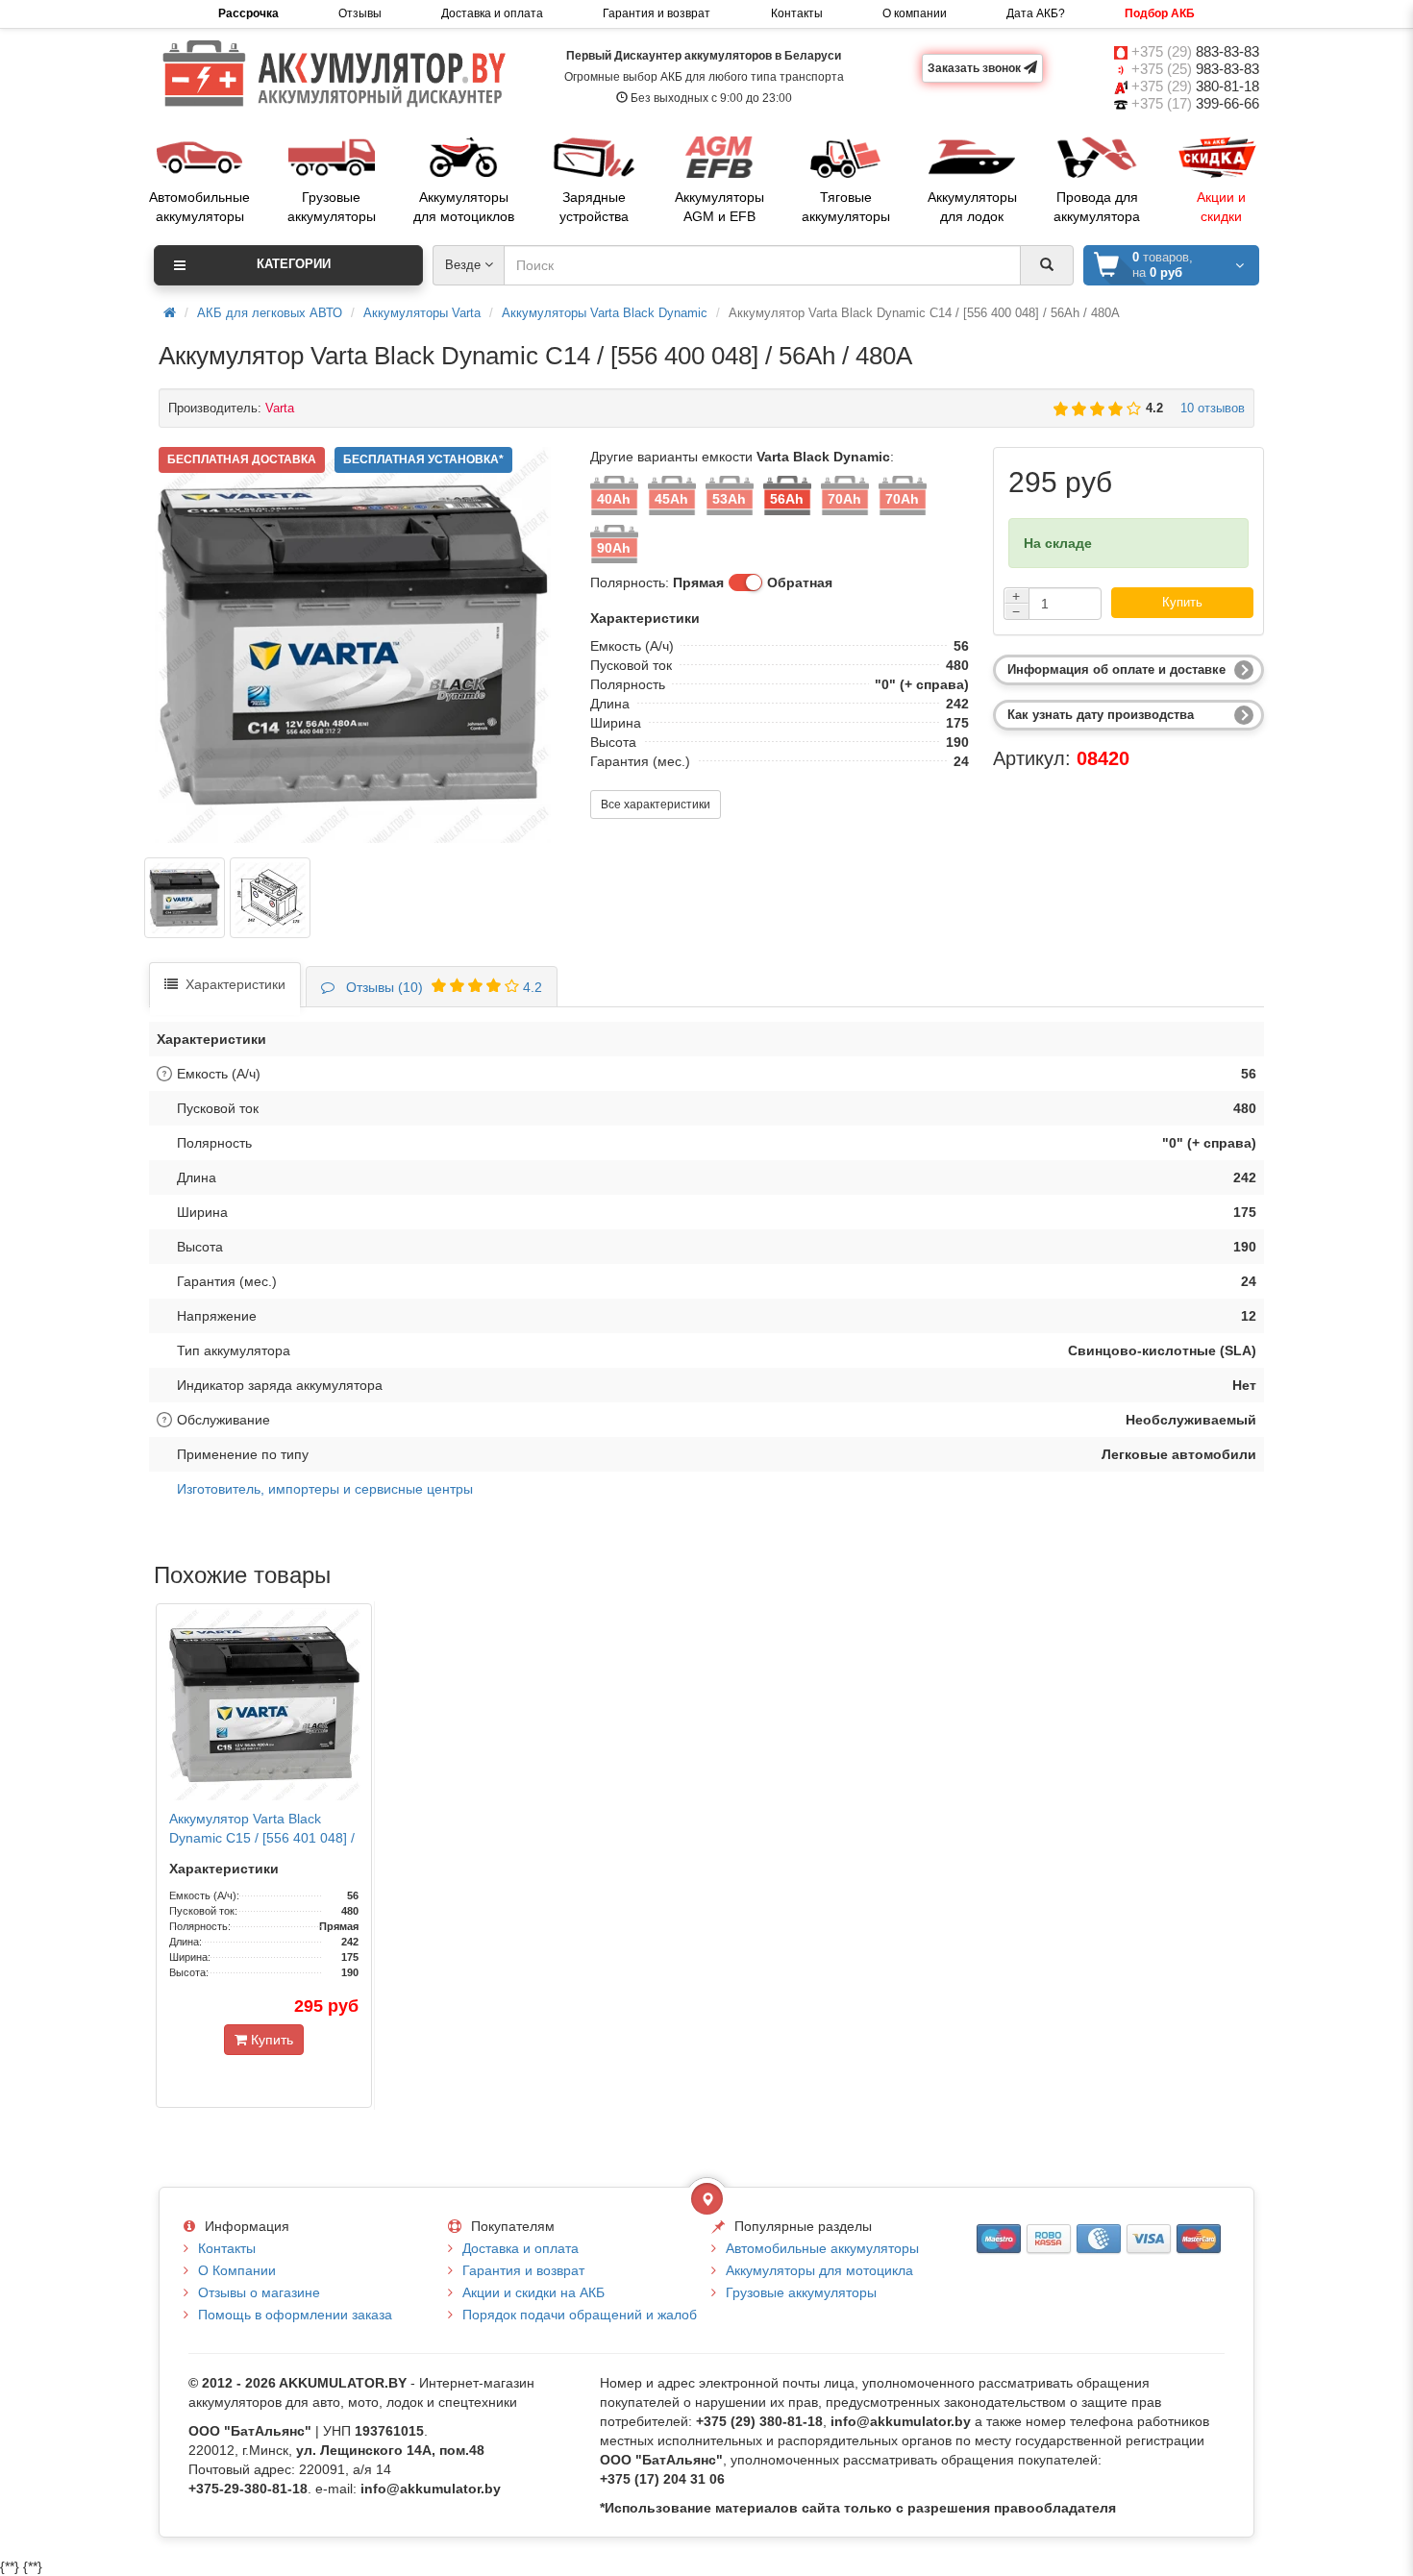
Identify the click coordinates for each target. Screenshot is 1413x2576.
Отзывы (360, 13)
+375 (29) (1195, 51)
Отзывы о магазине (259, 2292)
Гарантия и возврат (657, 13)
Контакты (797, 13)
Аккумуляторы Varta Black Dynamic (605, 313)
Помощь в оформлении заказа (295, 2315)
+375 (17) (1195, 103)
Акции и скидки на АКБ (533, 2292)
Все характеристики (656, 805)
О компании (915, 13)
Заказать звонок (976, 68)
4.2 (440, 987)
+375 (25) (1195, 69)
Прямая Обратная (753, 582)
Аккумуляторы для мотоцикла (819, 2270)
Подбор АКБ (1160, 13)
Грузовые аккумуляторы (801, 2292)
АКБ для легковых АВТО (270, 313)
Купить (1182, 602)
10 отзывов (1209, 408)
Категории (294, 264)
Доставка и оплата (492, 13)
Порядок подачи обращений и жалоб (580, 2315)
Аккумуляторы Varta (422, 313)
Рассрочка (248, 13)
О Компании (237, 2270)
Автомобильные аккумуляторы (822, 2248)
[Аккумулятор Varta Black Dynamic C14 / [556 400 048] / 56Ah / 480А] (185, 898)
